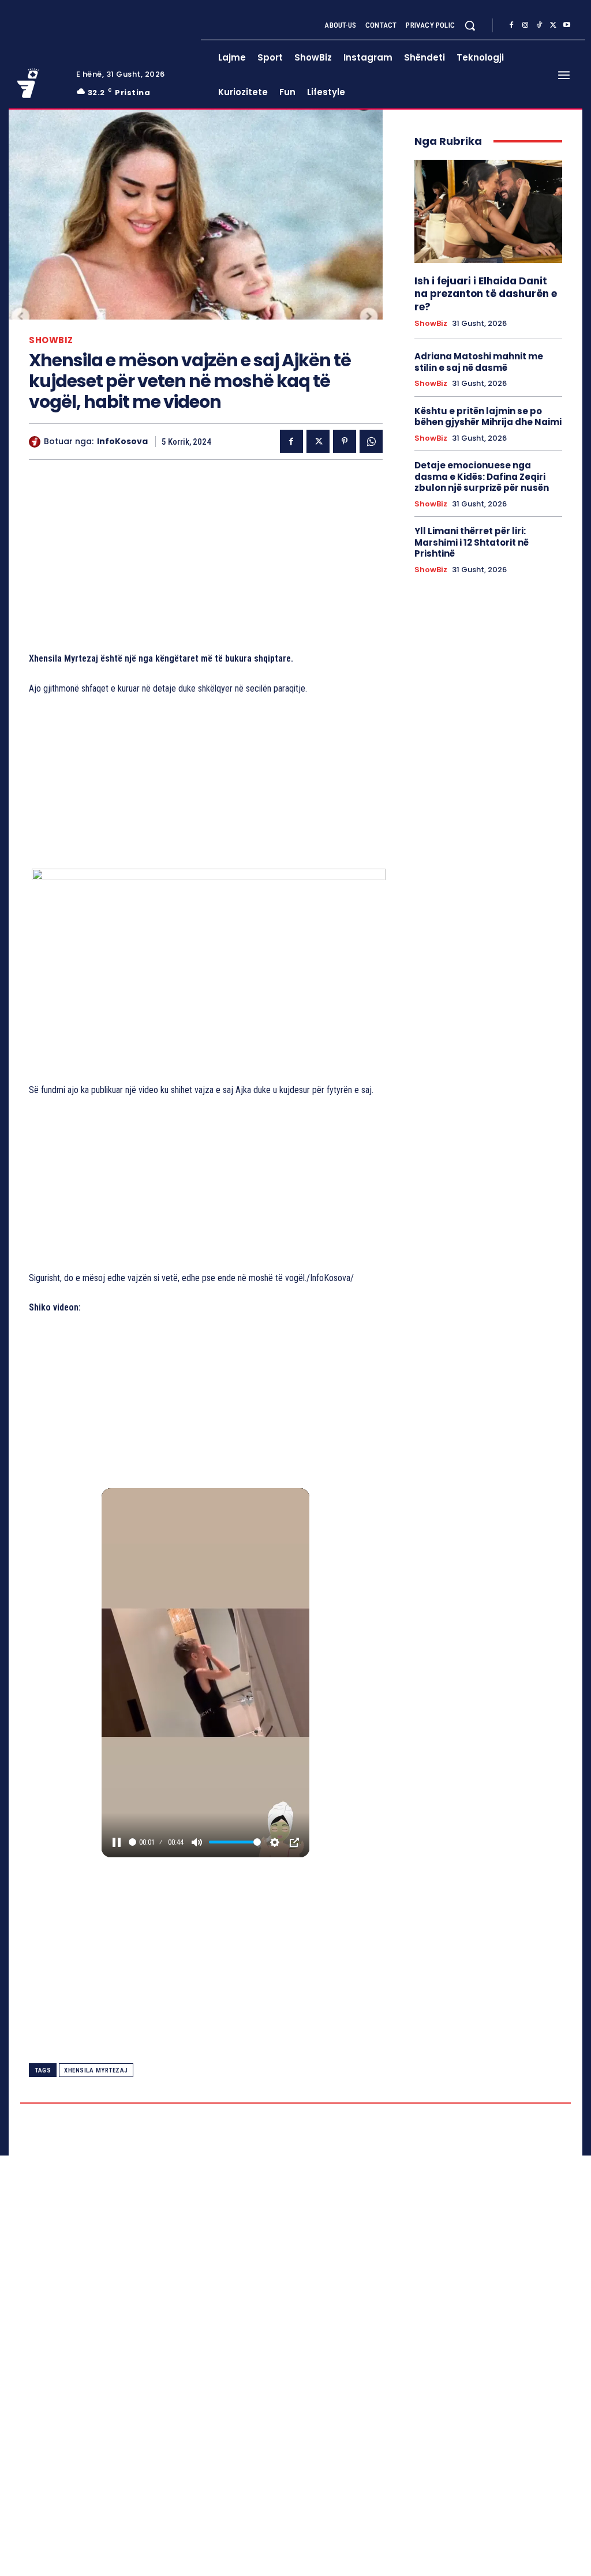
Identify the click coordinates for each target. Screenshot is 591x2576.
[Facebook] (511, 25)
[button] (470, 25)
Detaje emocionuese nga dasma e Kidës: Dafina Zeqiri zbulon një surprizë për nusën (482, 476)
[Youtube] (567, 25)
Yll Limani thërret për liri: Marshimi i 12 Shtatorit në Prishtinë (472, 542)
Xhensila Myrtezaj (96, 2070)
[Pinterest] (345, 441)
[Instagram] (525, 25)
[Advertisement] (206, 558)
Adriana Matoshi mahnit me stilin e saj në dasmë (479, 362)
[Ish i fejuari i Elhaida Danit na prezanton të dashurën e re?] (488, 211)
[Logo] (40, 83)
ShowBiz (51, 340)
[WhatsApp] (371, 441)
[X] (553, 25)
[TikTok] (539, 25)
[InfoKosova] (36, 442)
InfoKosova (122, 442)
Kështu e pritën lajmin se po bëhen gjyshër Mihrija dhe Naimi (488, 417)
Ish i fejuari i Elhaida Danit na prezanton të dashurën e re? (486, 294)
